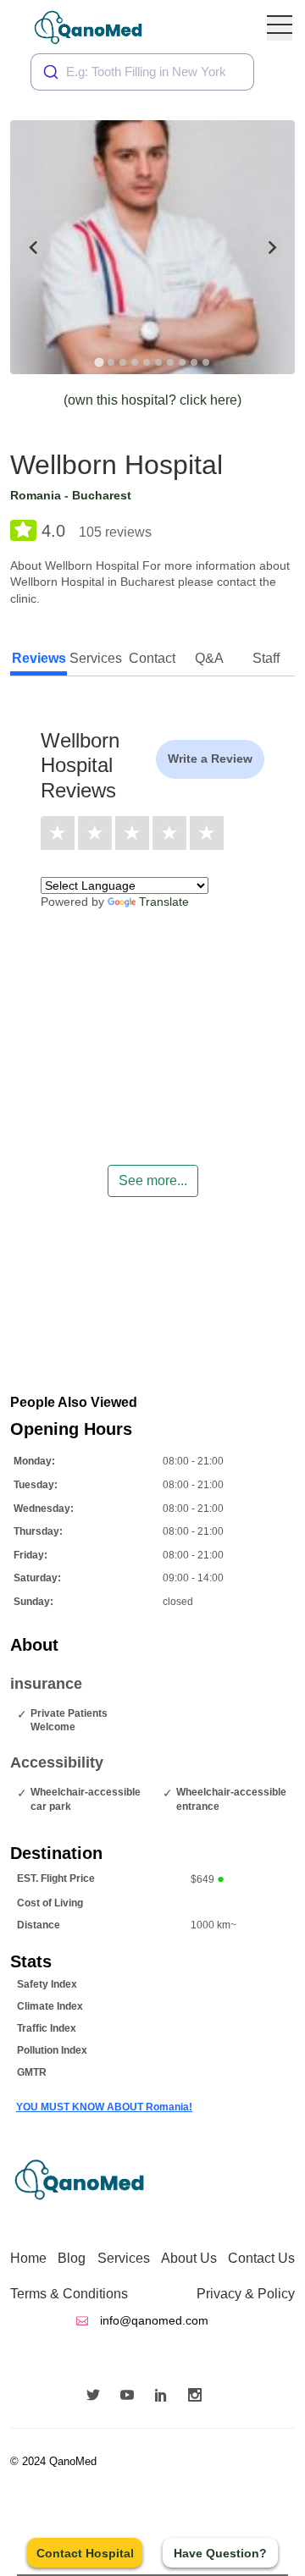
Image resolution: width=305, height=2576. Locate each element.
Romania (36, 495)
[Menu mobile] (280, 28)
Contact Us (261, 2258)
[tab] (99, 362)
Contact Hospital (85, 2553)
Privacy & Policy (246, 2294)
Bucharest (102, 495)
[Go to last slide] (34, 247)
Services (124, 2258)
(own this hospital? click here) (152, 400)
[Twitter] (97, 2397)
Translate (164, 902)
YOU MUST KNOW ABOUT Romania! (104, 2107)
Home (28, 2258)
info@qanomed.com (152, 2320)
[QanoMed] (100, 28)
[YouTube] (131, 2397)
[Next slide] (271, 247)
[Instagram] (199, 2397)
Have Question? (220, 2553)
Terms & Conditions (69, 2294)
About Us (189, 2258)
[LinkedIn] (165, 2397)
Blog (72, 2258)
